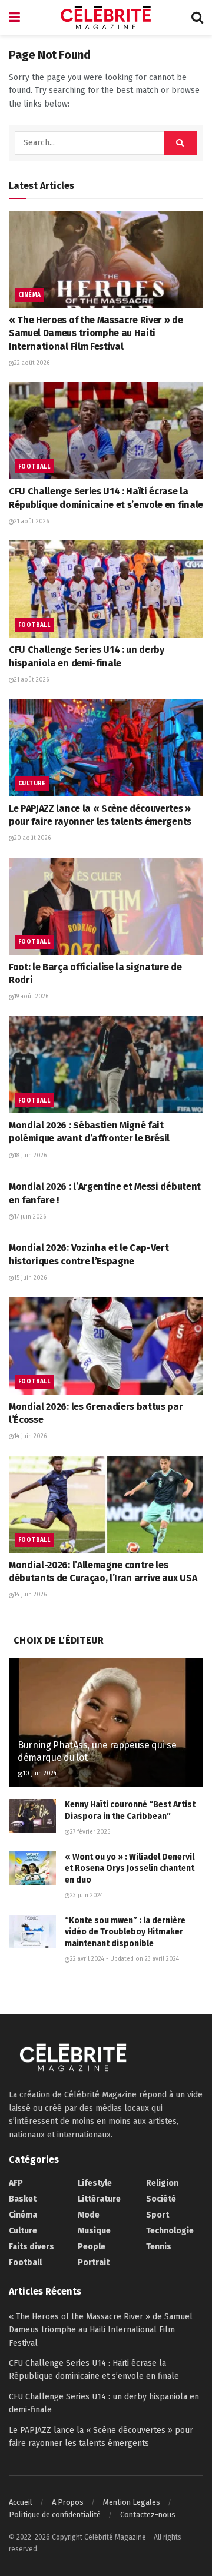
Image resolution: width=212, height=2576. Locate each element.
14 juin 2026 (30, 1436)
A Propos (68, 2502)
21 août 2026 (32, 522)
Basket (23, 2199)
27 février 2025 (90, 1832)
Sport (158, 2215)
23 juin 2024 (87, 1896)
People (92, 2247)
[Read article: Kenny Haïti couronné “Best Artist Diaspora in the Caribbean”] (32, 1816)
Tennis (159, 2247)
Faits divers (32, 2247)
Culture (32, 784)
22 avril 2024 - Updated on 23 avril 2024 (125, 1959)
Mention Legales (132, 2502)
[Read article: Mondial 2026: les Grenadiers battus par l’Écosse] (106, 1346)
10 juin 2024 (40, 1774)
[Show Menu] (14, 18)
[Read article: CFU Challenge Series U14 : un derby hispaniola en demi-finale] (106, 589)
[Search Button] (197, 18)
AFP (16, 2183)
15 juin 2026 (30, 1278)
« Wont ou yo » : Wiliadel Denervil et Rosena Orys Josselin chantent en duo (130, 1868)
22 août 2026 (32, 363)
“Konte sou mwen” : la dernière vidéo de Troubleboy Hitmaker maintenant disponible (125, 1932)
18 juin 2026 (30, 1156)
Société (161, 2199)
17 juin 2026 (30, 1217)
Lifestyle (95, 2183)
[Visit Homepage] (106, 18)
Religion (162, 2183)
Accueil (21, 2502)
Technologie (170, 2231)
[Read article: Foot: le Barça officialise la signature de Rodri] (106, 906)
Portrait (94, 2263)
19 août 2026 (31, 997)
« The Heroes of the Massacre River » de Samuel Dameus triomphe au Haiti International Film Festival (96, 333)
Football (34, 467)
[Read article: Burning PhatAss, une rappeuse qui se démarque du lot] (106, 1727)
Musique (94, 2231)
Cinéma (29, 295)
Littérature (99, 2199)
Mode (89, 2215)
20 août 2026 (32, 838)
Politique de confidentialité (55, 2514)
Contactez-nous (148, 2514)
